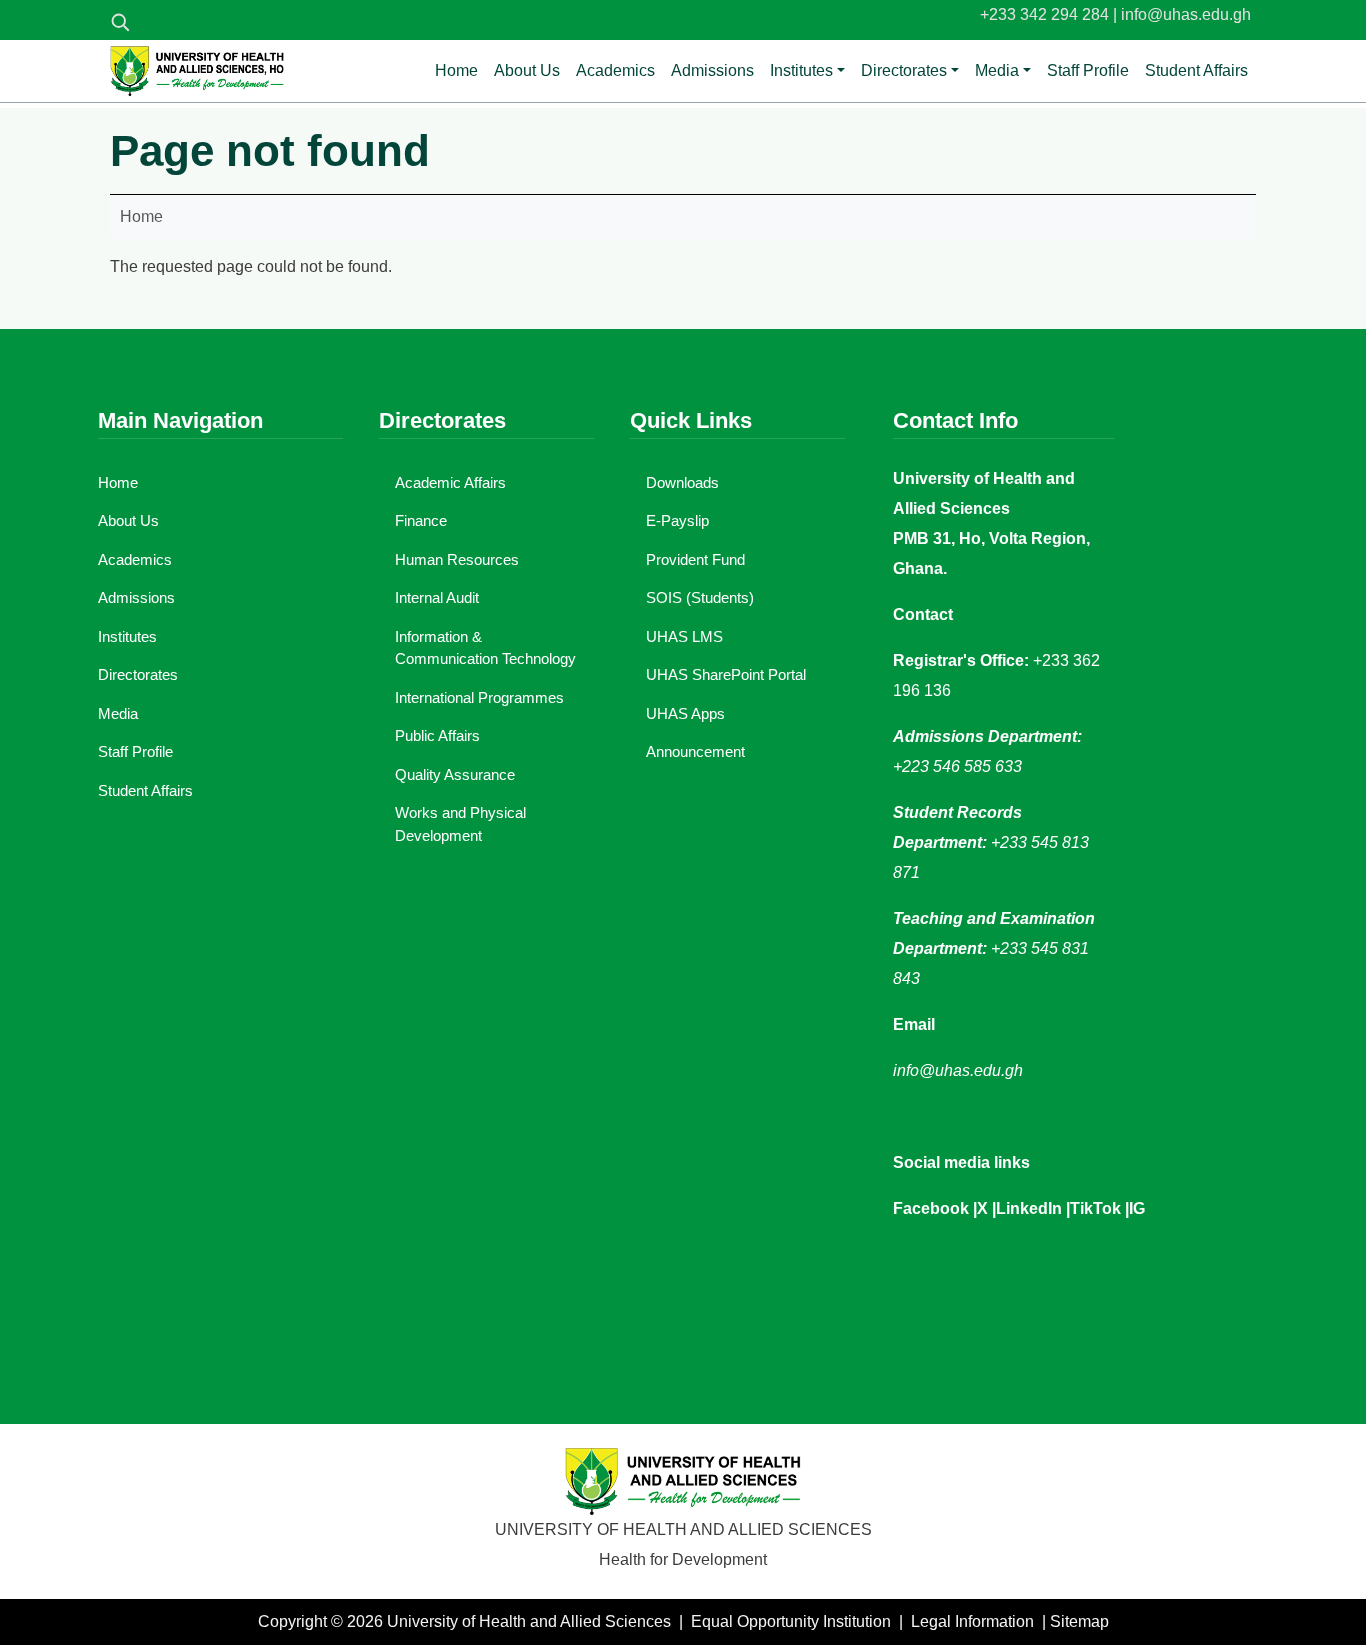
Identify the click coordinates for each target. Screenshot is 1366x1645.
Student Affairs (1196, 70)
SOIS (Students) (700, 597)
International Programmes (479, 697)
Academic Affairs (450, 482)
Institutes (801, 70)
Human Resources (457, 559)
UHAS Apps (685, 713)
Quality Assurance (455, 774)
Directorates (904, 70)
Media (997, 70)
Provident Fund (695, 559)
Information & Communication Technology (485, 648)
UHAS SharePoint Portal (726, 674)
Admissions (712, 70)
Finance (421, 520)
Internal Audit (437, 597)
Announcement (695, 751)
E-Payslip (677, 520)
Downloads (682, 482)
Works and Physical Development (460, 824)
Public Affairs (437, 735)
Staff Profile (1088, 70)
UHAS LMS (684, 636)
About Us (527, 70)
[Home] (197, 71)
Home (456, 70)
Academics (615, 70)
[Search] (120, 22)
